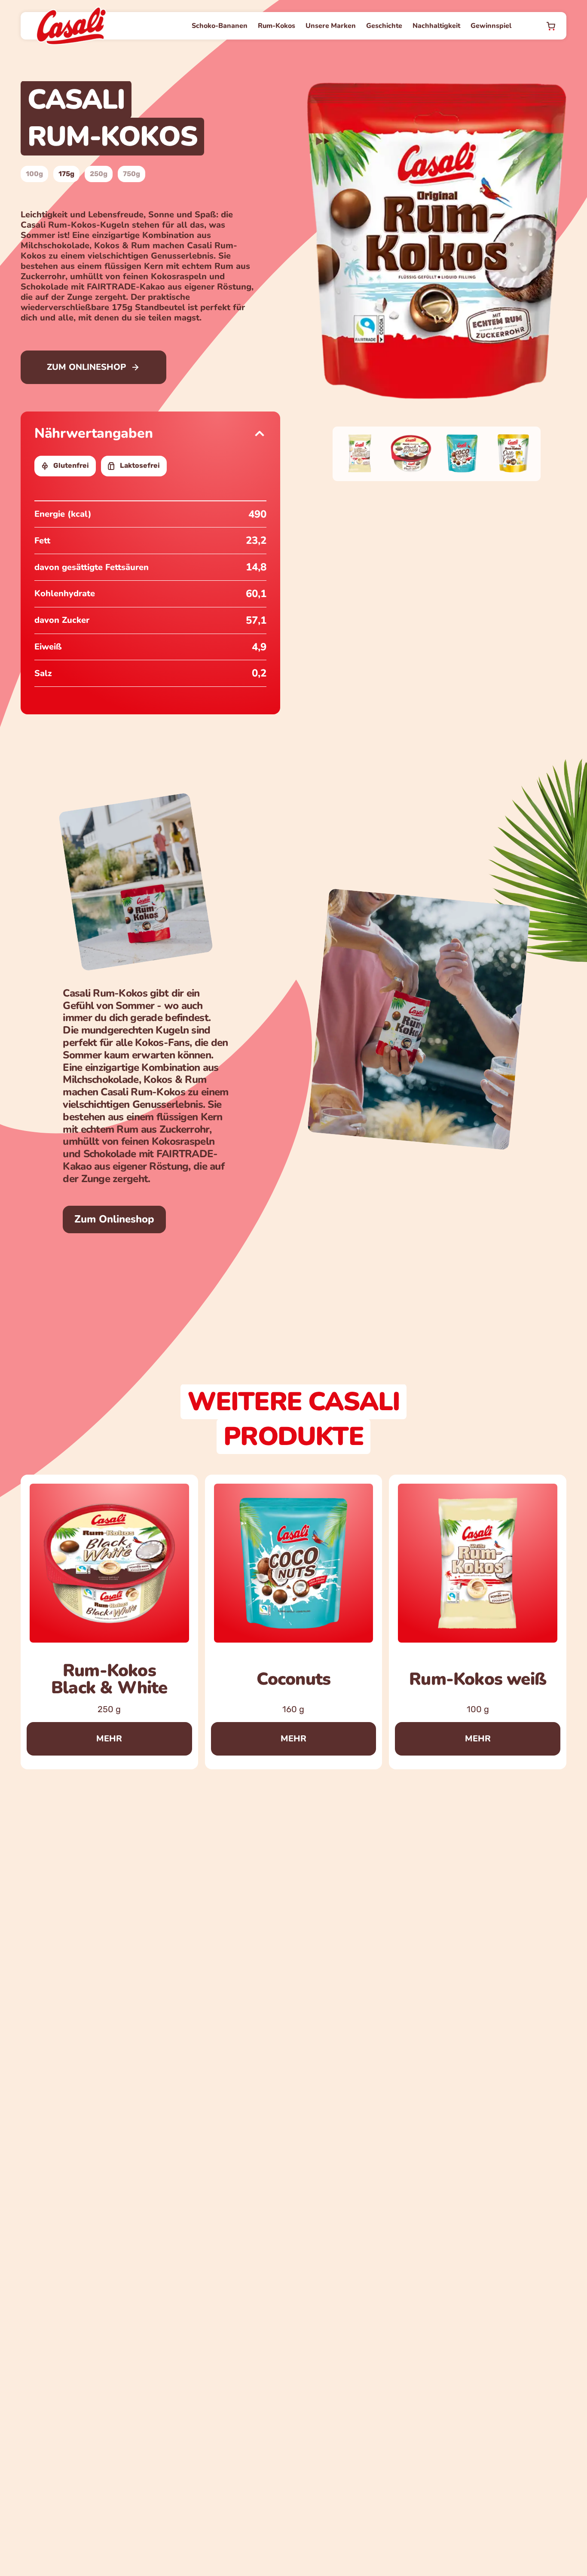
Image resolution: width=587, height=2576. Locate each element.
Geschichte (384, 26)
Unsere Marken (331, 26)
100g (34, 174)
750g (131, 174)
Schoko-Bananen (220, 26)
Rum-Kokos (277, 26)
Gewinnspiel (491, 26)
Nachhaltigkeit (436, 26)
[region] (293, 1622)
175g (66, 174)
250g (99, 174)
